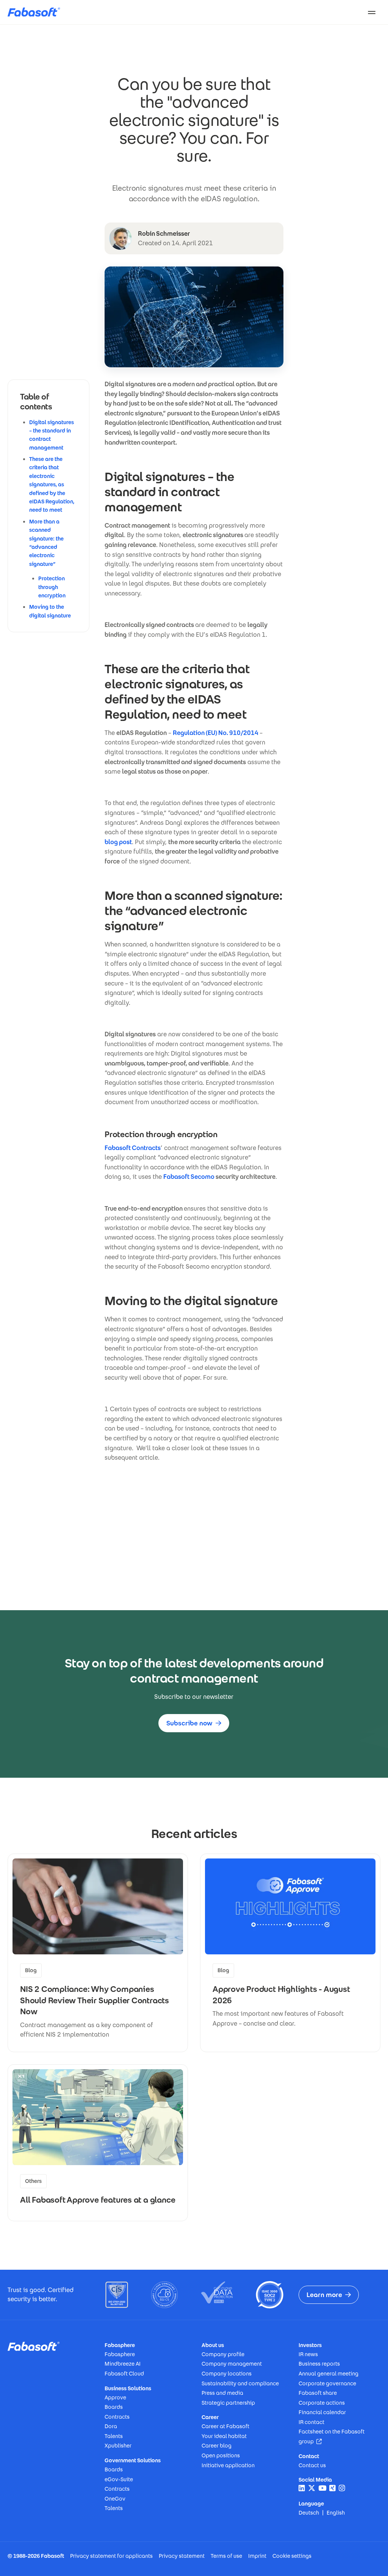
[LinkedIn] (302, 2488)
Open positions (221, 2455)
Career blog (217, 2446)
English (336, 2513)
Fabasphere (120, 2354)
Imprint (257, 2556)
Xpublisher (118, 2446)
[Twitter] (312, 2488)
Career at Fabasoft (225, 2426)
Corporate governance (327, 2383)
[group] (98, 1953)
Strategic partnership (228, 2403)
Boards (114, 2407)
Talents (114, 2436)
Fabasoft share (318, 2393)
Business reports (319, 2364)
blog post (118, 842)
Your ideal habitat (224, 2436)
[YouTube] (322, 2488)
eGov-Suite (119, 2479)
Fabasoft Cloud (124, 2374)
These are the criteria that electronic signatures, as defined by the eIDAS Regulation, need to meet (52, 484)
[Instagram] (342, 2488)
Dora (111, 2426)
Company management (232, 2364)
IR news (308, 2354)
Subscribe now (189, 1723)
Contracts (117, 2417)
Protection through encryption (52, 587)
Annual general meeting (329, 2374)
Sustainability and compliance (240, 2383)
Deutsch (309, 2513)
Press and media (222, 2393)
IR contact (311, 2422)
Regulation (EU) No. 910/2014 (216, 733)
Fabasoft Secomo (189, 1177)
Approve (115, 2397)
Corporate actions (322, 2403)
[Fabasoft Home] (37, 12)
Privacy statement (182, 2556)
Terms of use (226, 2556)
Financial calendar (322, 2412)
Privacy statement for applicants (111, 2556)
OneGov (115, 2499)
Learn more (324, 2295)
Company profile (223, 2354)
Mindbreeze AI (123, 2364)
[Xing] (332, 2488)
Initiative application (228, 2465)
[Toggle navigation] (372, 12)
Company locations (227, 2374)
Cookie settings (292, 2556)
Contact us (312, 2465)
